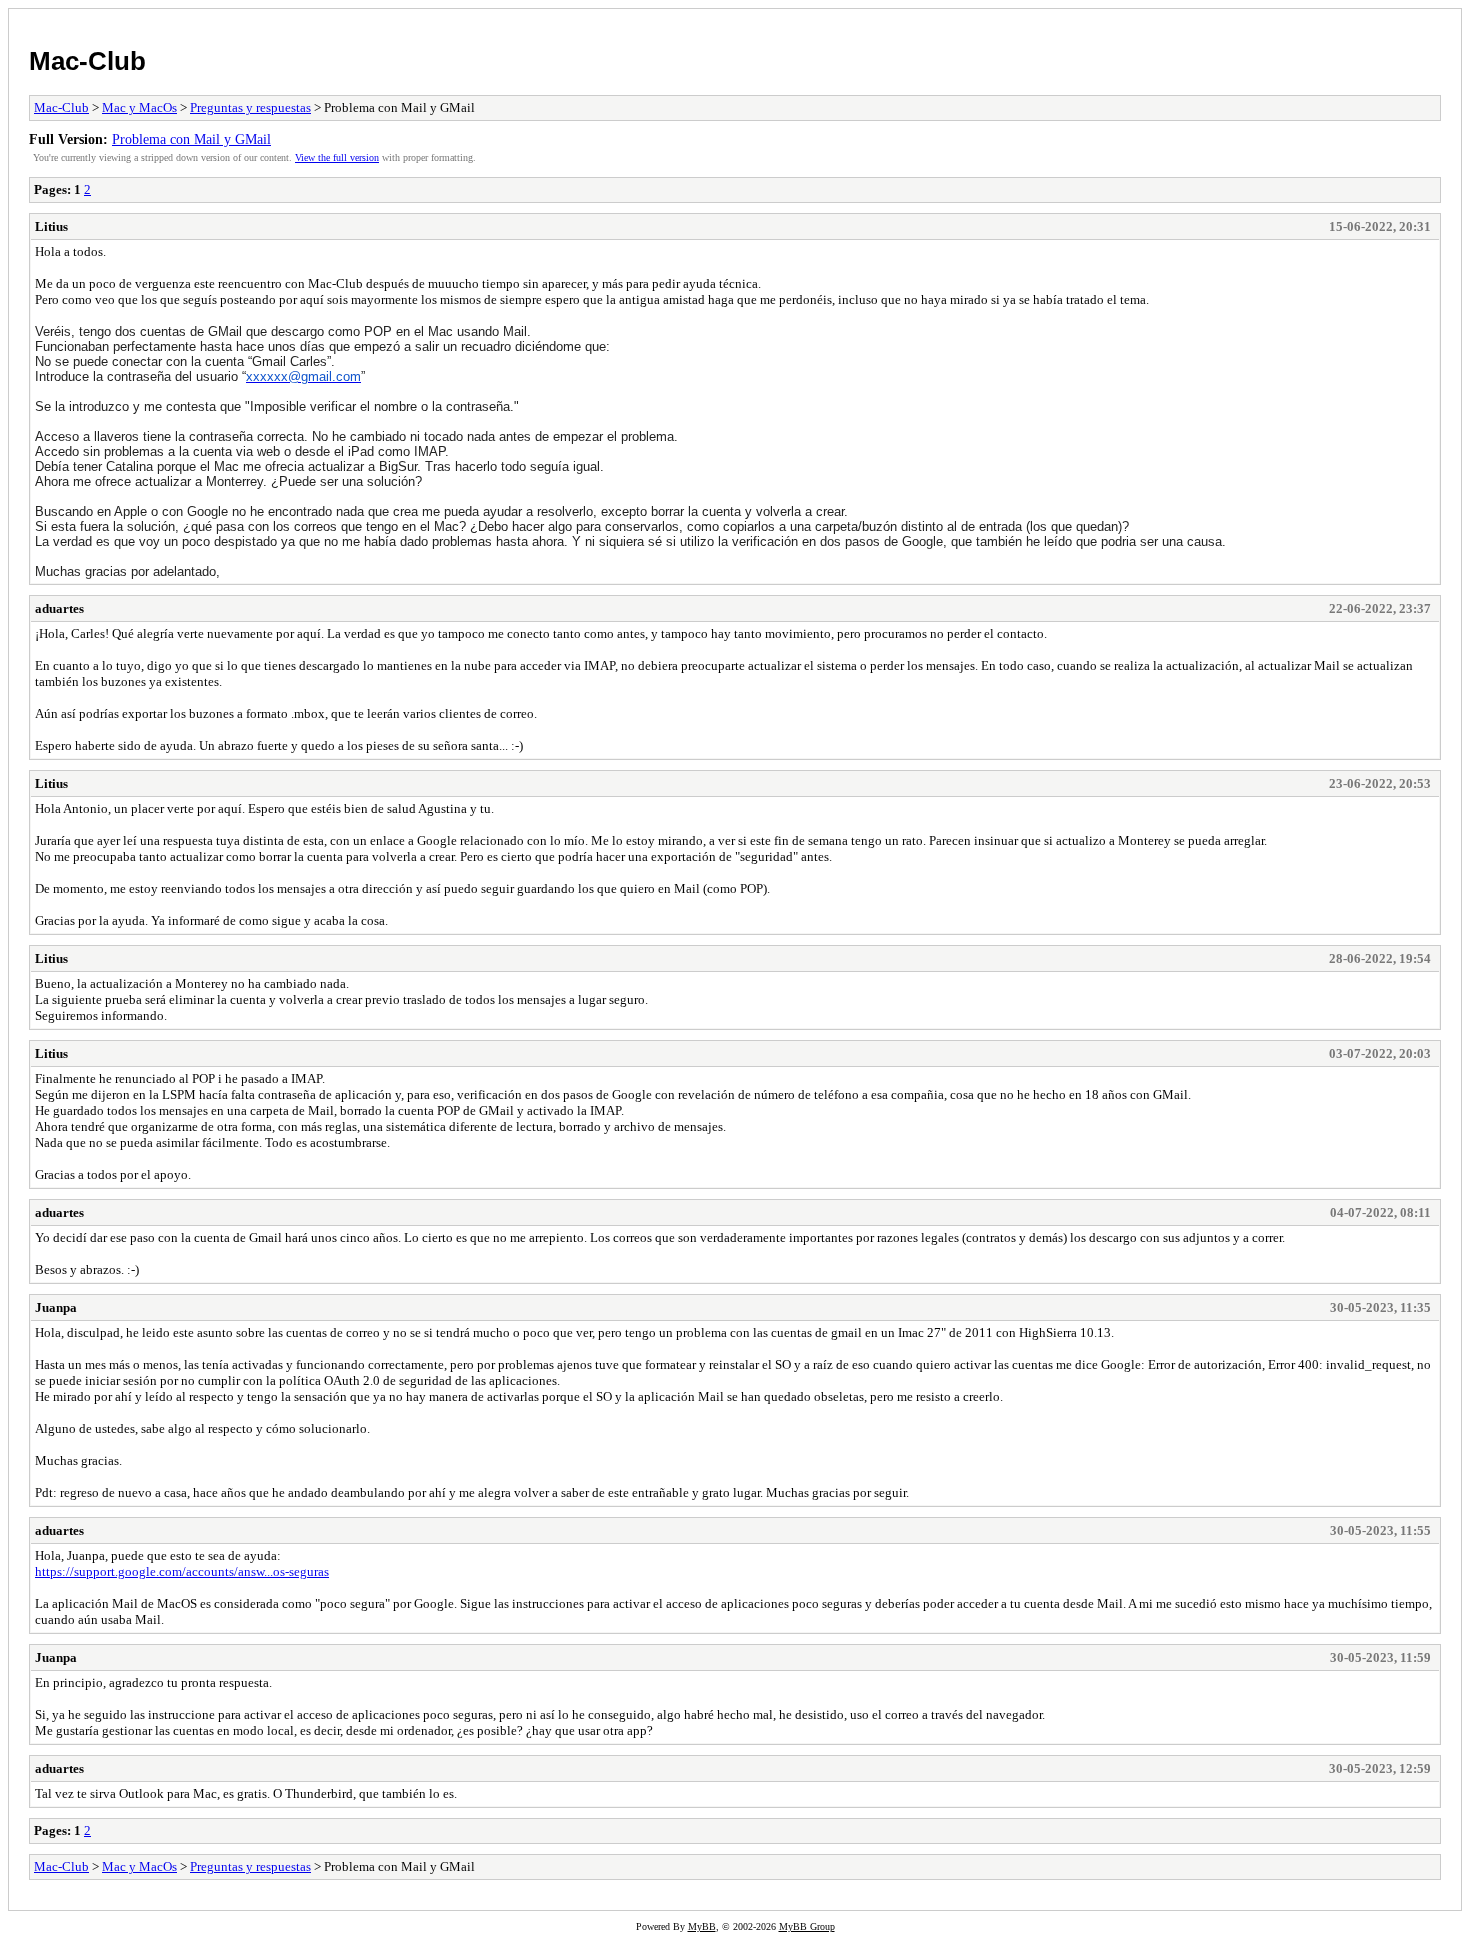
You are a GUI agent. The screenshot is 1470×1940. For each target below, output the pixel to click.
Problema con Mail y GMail (191, 139)
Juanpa (56, 1307)
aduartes (59, 608)
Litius (51, 226)
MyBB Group (807, 1926)
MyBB (702, 1926)
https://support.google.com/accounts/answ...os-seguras (182, 1571)
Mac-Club (87, 61)
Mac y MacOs (139, 107)
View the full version (337, 157)
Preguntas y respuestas (250, 107)
